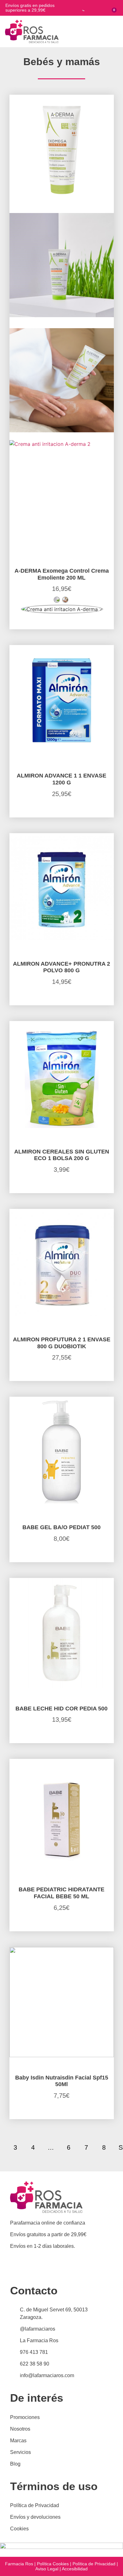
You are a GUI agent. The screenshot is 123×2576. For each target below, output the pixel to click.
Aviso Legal (47, 2569)
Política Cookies (53, 2564)
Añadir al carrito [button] (62, 1560)
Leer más (61, 628)
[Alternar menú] (117, 31)
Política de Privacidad (94, 2564)
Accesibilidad (75, 2569)
